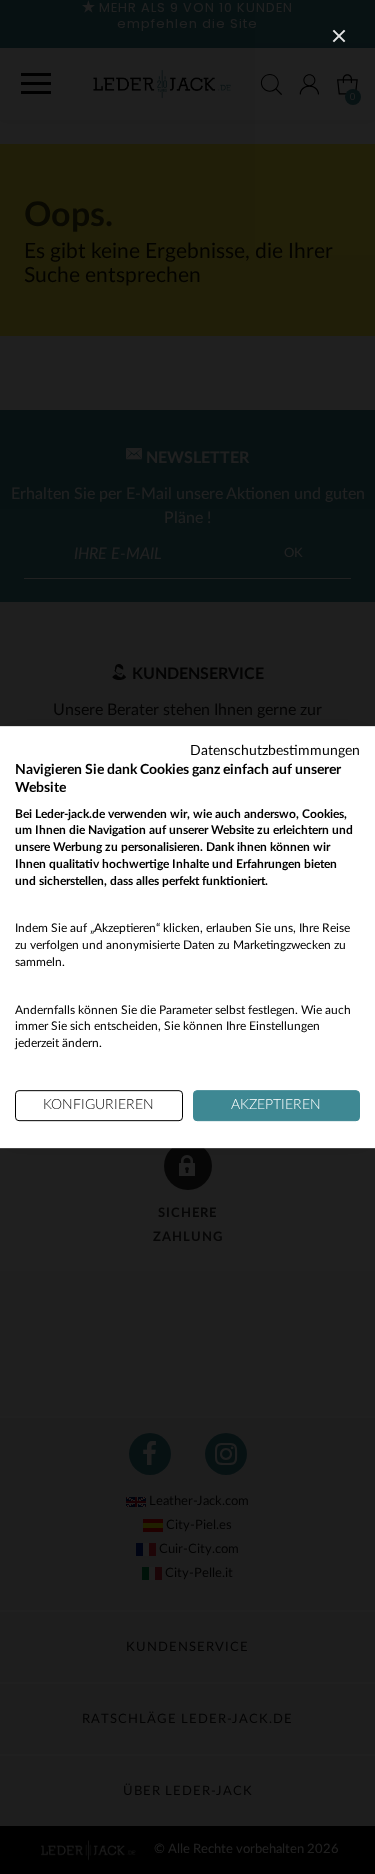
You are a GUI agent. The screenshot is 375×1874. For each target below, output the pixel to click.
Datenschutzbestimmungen (275, 751)
